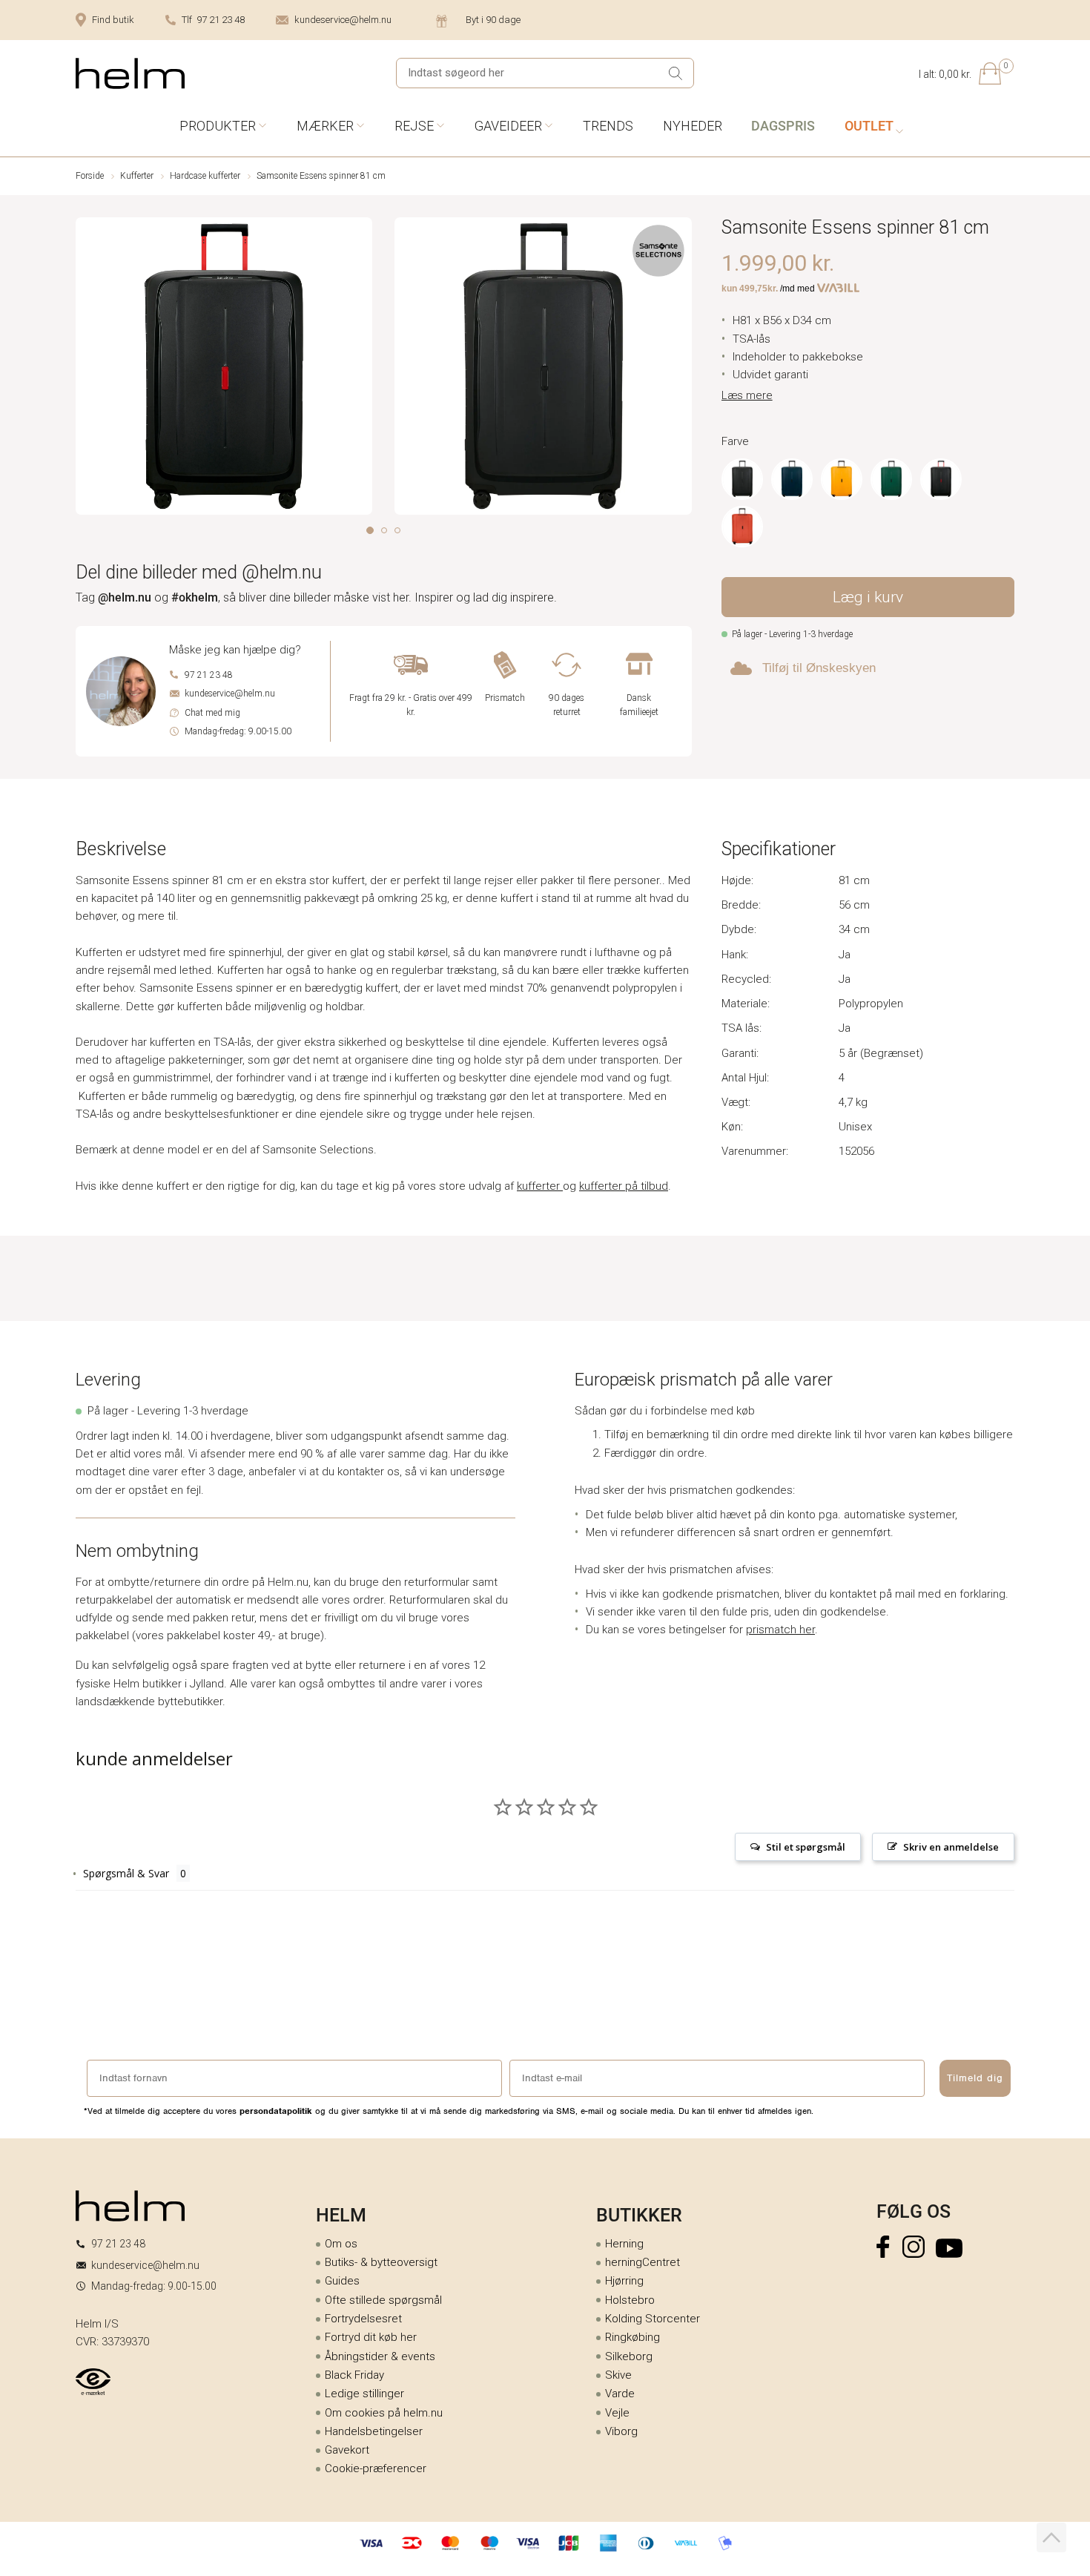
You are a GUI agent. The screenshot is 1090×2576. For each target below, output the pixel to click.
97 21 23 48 (209, 675)
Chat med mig (212, 713)
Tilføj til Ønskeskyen (819, 668)
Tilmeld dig (975, 2078)
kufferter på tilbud (624, 1186)
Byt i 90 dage (493, 20)
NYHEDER (693, 126)
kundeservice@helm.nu (343, 20)
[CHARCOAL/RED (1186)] (941, 479)
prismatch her (780, 1630)
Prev (86, 369)
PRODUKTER (218, 126)
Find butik (113, 20)
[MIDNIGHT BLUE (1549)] (792, 479)
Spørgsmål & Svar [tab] (126, 1873)
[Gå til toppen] (1051, 2537)
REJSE (414, 126)
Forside (90, 176)
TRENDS (608, 126)
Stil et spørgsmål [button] (806, 1847)
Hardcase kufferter (205, 176)
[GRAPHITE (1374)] (742, 479)
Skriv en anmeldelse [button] (951, 1847)
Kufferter (137, 176)
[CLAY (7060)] (742, 527)
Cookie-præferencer (376, 2468)
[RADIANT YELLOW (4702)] (842, 479)
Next (682, 369)
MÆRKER (325, 126)
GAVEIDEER (508, 126)
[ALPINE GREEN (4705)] (891, 479)
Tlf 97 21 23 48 (213, 20)
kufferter (540, 1186)
